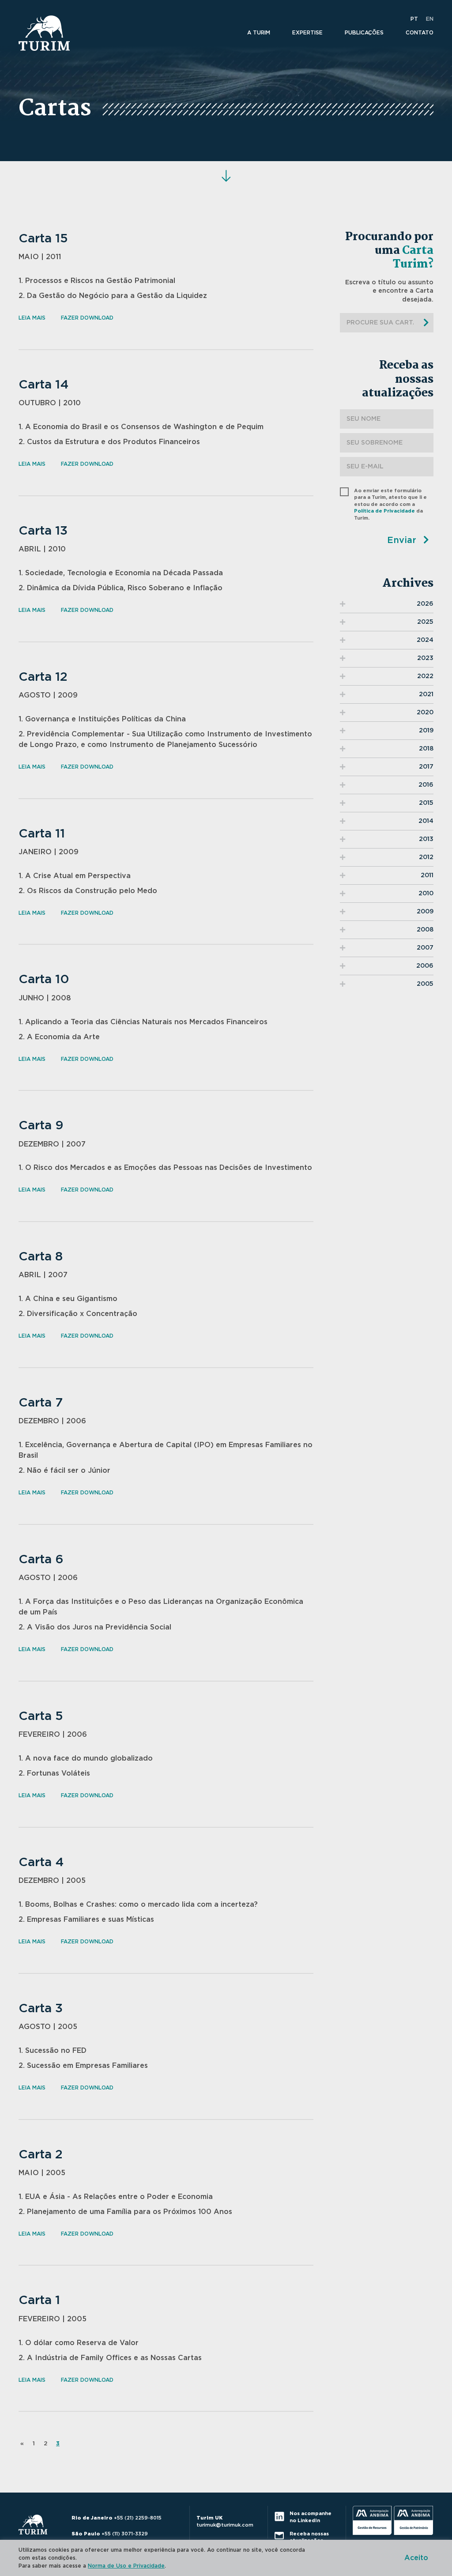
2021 (426, 694)
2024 (425, 640)
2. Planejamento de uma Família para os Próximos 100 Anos (125, 2212)
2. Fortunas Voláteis (54, 1773)
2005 (425, 984)
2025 (425, 622)
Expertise (307, 33)
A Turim (259, 33)
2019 (426, 731)
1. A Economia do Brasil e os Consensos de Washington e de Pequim (141, 427)
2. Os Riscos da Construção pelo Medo (88, 891)
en (430, 19)
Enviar (403, 540)
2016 (426, 785)
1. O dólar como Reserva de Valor (79, 2343)
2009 (425, 912)
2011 (427, 875)
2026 (425, 604)
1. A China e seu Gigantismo (68, 1299)
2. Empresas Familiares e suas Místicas (86, 1920)
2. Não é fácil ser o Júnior (64, 1471)
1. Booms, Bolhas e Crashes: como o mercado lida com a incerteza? (138, 1905)
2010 (426, 894)
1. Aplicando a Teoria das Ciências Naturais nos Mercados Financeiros (143, 1022)
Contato (420, 33)
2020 (425, 713)
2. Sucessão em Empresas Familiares (83, 2066)
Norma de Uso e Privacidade (126, 2566)
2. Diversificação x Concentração (78, 1314)
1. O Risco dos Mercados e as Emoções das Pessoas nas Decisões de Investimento (165, 1168)
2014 (426, 821)
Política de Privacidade (384, 511)
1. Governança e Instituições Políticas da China (102, 719)
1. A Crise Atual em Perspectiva (75, 876)
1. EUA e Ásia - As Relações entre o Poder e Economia (116, 2197)
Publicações (364, 33)
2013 (426, 839)
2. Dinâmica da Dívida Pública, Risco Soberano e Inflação (121, 588)
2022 (425, 676)
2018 (426, 749)
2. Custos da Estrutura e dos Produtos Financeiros (109, 442)
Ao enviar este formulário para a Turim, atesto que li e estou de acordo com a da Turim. (390, 504)
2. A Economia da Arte (59, 1037)
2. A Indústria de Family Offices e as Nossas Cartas (110, 2358)
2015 (426, 803)
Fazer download (87, 318)
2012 (426, 857)
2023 (425, 658)
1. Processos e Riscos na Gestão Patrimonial (97, 281)
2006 (425, 966)
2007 (425, 948)
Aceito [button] (416, 2558)
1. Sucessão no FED (53, 2051)
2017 (426, 767)
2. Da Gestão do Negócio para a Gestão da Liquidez (113, 296)
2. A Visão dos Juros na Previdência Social (95, 1627)
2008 (425, 930)
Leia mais (32, 318)
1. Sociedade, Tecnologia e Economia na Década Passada (121, 573)
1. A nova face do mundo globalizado (86, 1758)
